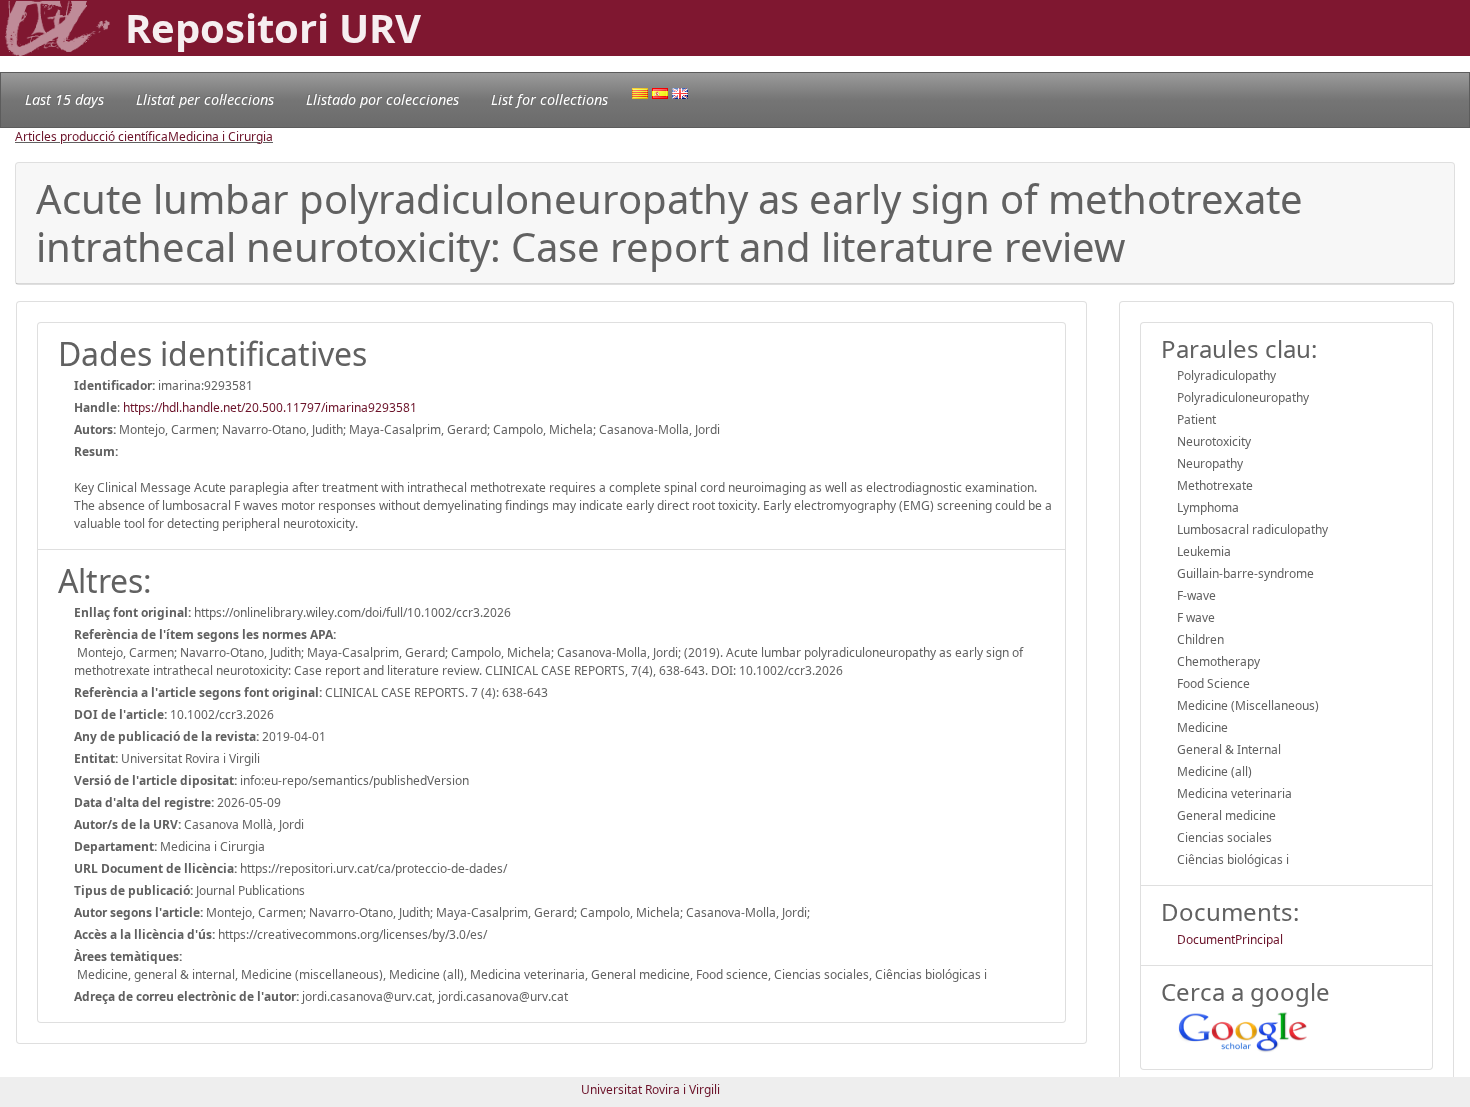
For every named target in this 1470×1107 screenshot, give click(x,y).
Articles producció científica (91, 136)
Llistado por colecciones (382, 99)
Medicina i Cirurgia (220, 136)
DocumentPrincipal (1230, 939)
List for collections (549, 99)
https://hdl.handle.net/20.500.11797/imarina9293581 (270, 407)
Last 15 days (64, 99)
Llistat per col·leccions (205, 99)
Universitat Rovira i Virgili (650, 1089)
